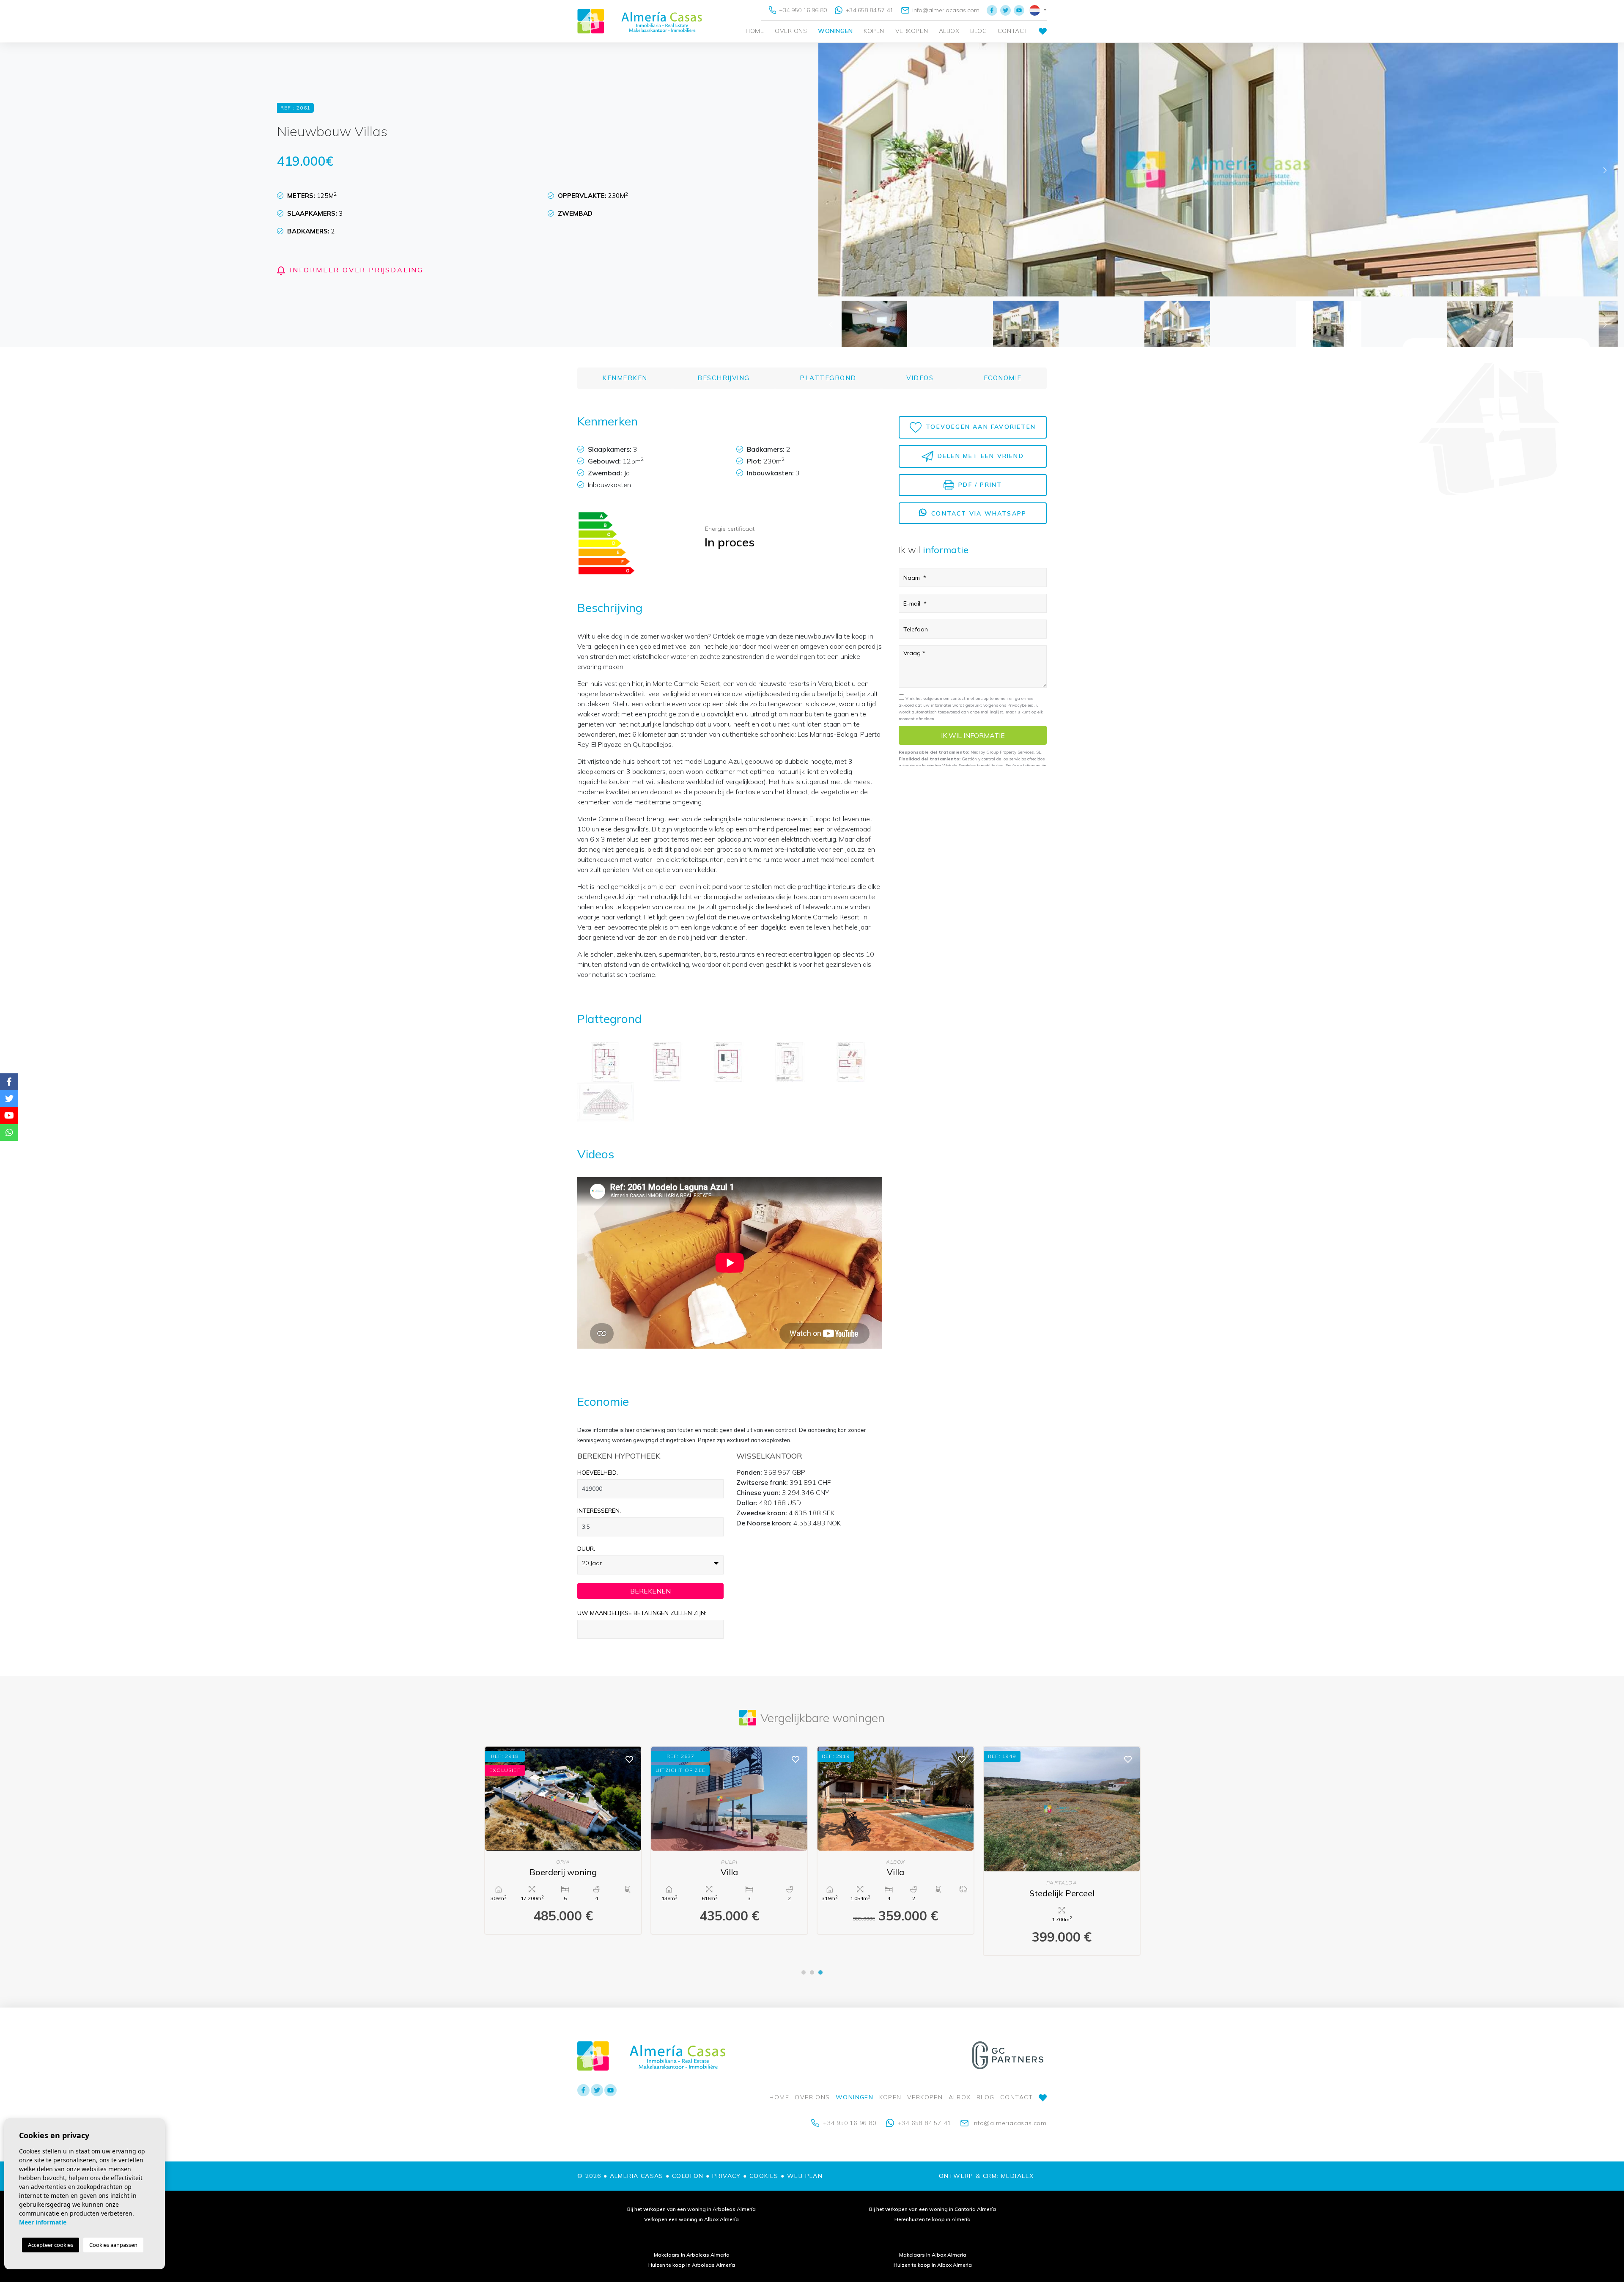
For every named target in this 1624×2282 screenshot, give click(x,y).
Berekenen (650, 1591)
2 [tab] (812, 1972)
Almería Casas (640, 21)
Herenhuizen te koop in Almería (933, 2219)
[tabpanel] (563, 1840)
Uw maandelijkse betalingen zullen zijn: (642, 1613)
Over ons (791, 31)
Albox (949, 31)
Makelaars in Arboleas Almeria (692, 2255)
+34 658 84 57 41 (868, 10)
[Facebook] (992, 10)
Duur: (586, 1549)
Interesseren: (599, 1511)
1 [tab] (804, 1972)
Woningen (835, 31)
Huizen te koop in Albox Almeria (933, 2265)
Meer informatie (43, 2222)
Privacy (727, 2176)
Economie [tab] (1003, 378)
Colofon (688, 2176)
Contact (1013, 31)
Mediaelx (1017, 2176)
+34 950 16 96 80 (802, 10)
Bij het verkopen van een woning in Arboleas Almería (691, 2209)
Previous (831, 170)
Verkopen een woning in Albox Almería (691, 2219)
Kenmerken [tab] (625, 378)
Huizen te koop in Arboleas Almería (692, 2265)
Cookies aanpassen (113, 2245)
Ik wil (973, 735)
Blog (978, 31)
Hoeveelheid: (598, 1473)
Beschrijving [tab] (724, 378)
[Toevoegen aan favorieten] (629, 1759)
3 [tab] (820, 1972)
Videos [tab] (920, 378)
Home (755, 31)
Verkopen (912, 31)
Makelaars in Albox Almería (933, 2255)
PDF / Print (979, 485)
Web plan (805, 2176)
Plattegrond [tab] (828, 378)
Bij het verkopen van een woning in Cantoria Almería (933, 2209)
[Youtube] (1019, 10)
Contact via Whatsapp (978, 513)
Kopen (874, 31)
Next (1605, 170)
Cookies (764, 2176)
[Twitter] (1005, 10)
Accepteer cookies (51, 2245)
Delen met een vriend (979, 455)
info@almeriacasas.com (945, 10)
